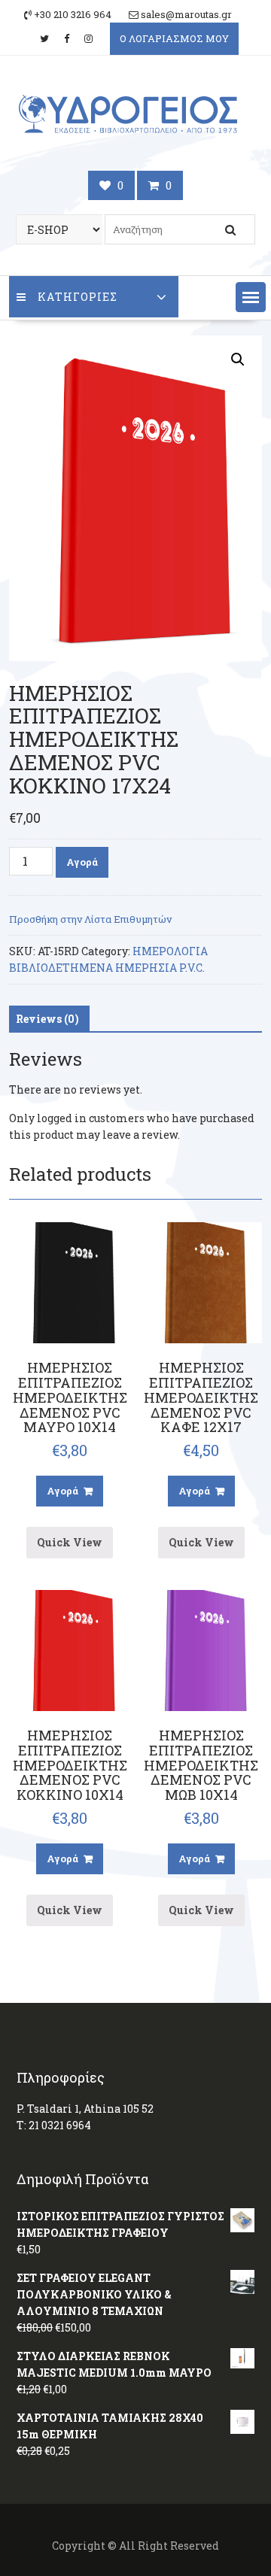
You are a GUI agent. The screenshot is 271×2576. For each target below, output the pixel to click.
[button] (251, 297)
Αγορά (82, 862)
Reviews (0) (47, 1019)
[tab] (47, 1019)
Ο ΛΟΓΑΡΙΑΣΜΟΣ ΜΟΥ (174, 38)
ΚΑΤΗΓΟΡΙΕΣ (78, 297)
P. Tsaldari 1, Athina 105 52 (85, 2109)
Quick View (70, 1542)
